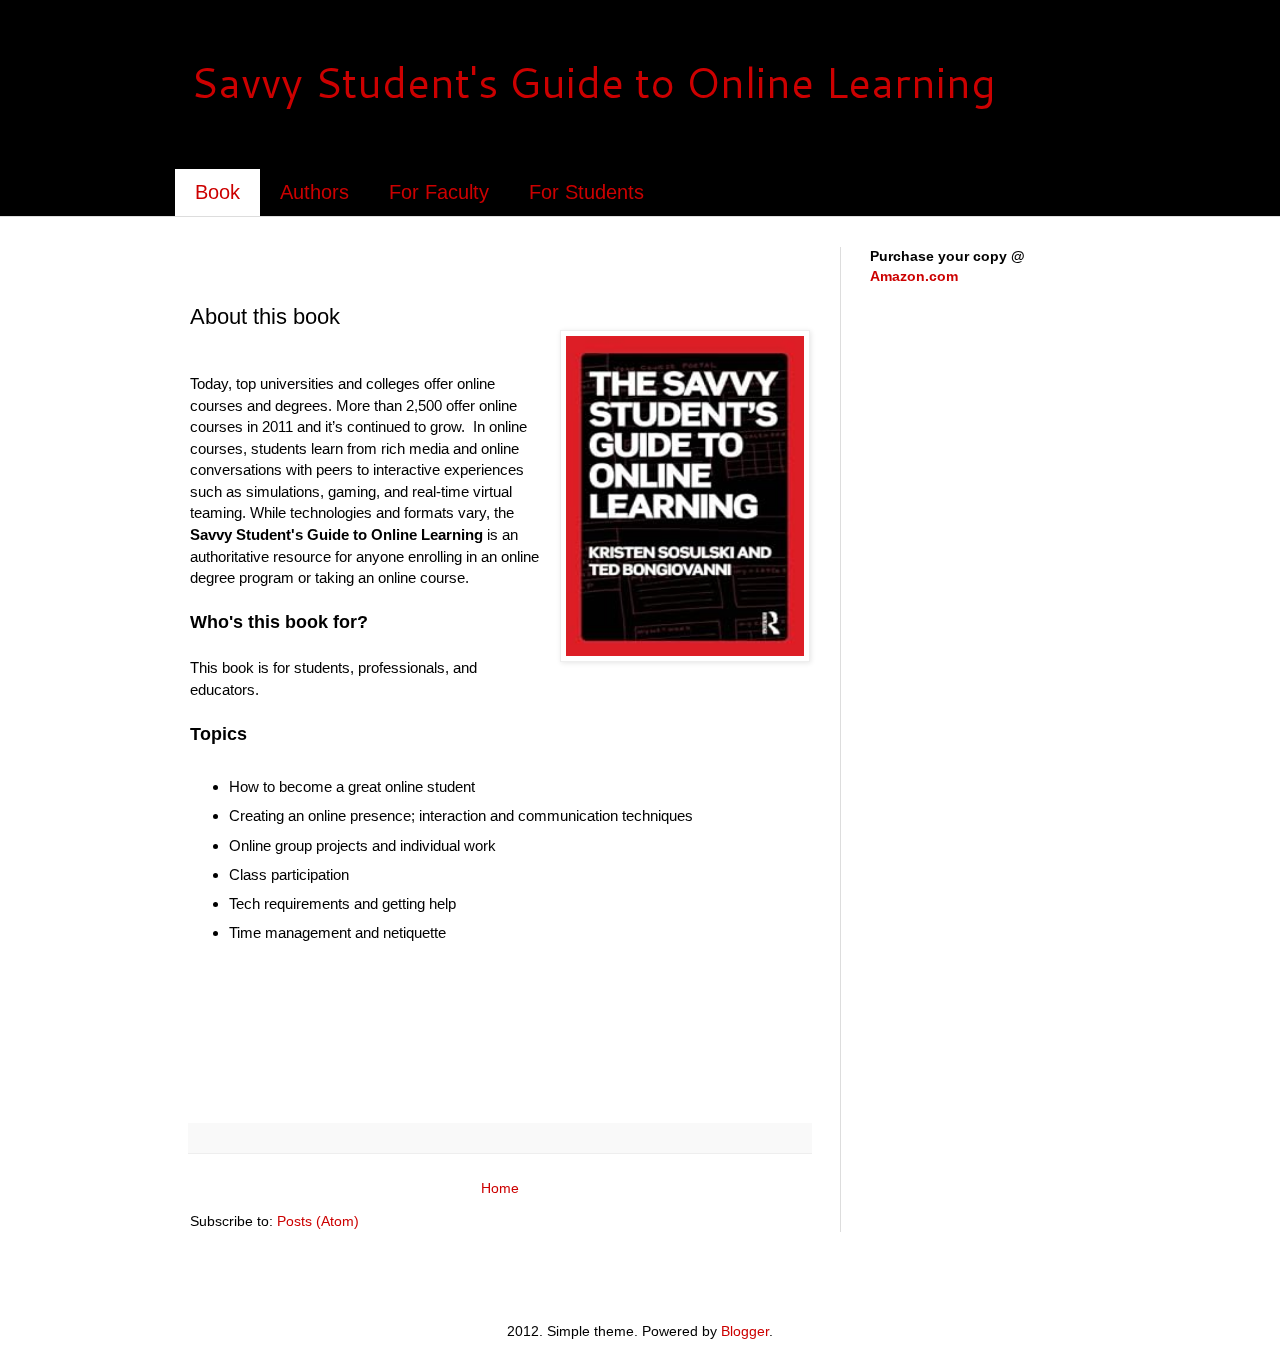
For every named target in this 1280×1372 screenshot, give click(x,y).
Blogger (745, 1331)
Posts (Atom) (318, 1221)
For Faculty (439, 192)
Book (217, 192)
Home (500, 1188)
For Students (586, 192)
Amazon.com (914, 276)
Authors (314, 192)
